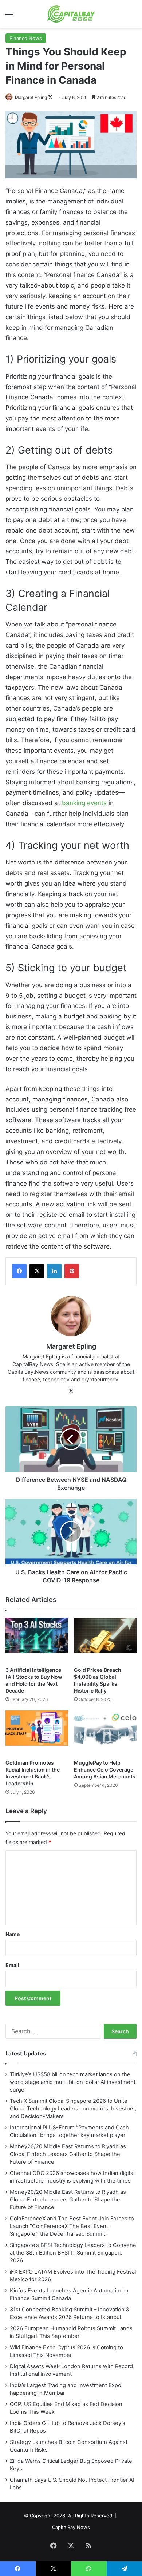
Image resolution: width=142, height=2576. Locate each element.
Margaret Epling (31, 97)
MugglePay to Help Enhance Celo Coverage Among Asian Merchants (105, 1770)
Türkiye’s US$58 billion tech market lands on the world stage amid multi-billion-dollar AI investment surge (73, 2082)
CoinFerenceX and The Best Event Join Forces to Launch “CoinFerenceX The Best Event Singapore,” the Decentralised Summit (72, 2226)
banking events (84, 803)
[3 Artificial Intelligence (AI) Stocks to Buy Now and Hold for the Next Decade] (37, 1640)
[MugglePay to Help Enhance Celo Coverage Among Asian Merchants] (105, 1733)
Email (12, 1965)
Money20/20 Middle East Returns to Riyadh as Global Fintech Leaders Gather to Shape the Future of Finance (68, 2154)
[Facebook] (19, 1271)
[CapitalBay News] (71, 14)
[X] (37, 1271)
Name (13, 1934)
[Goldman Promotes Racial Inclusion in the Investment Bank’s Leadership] (37, 1733)
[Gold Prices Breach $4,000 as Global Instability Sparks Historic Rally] (105, 1640)
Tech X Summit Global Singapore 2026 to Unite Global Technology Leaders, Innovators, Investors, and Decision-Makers (73, 2109)
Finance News (26, 38)
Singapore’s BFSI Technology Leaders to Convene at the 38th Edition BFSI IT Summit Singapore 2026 (73, 2253)
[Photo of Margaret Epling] (10, 97)
